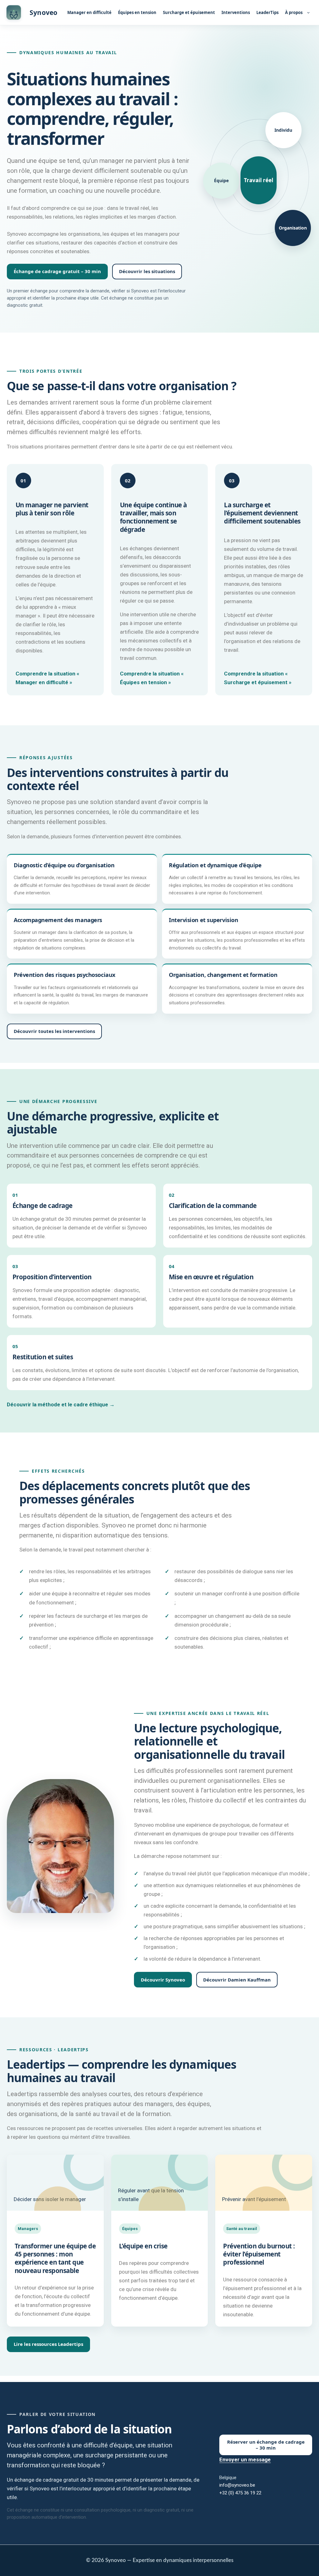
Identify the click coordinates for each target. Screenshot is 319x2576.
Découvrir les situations (147, 271)
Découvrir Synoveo (163, 1980)
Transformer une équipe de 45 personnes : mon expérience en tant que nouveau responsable (55, 2258)
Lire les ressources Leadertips (48, 2344)
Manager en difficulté (89, 12)
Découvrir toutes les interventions (54, 1031)
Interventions (236, 12)
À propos (294, 12)
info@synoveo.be (237, 2485)
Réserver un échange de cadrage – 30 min (266, 2445)
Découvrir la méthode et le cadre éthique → (61, 1404)
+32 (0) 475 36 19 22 (240, 2493)
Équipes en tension (137, 12)
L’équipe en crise (143, 2246)
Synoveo (43, 12)
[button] (307, 12)
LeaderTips (267, 12)
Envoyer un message (245, 2460)
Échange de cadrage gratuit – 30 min (57, 271)
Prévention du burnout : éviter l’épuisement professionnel (259, 2254)
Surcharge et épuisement (189, 12)
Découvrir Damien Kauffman (237, 1980)
